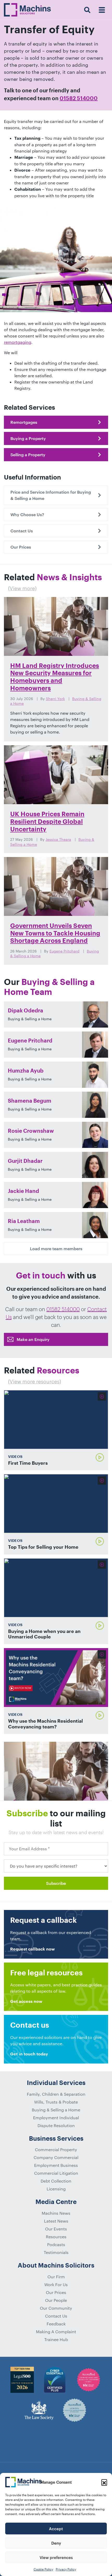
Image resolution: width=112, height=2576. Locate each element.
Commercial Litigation (56, 2173)
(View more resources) (35, 1381)
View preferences (56, 2557)
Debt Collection (56, 2181)
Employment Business (56, 2165)
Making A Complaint (56, 2332)
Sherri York (55, 699)
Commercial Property (56, 2149)
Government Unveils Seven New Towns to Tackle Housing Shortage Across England (55, 933)
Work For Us (56, 2284)
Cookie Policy (43, 2569)
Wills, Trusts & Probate (56, 2102)
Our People (56, 2300)
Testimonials (56, 2252)
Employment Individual (56, 2118)
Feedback (56, 2324)
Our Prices (56, 2292)
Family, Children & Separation (56, 2094)
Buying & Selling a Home (56, 2110)
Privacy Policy (66, 2569)
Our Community (56, 2308)
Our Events (56, 2229)
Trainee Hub (56, 2339)
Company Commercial (56, 2157)
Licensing (56, 2189)
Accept (56, 2529)
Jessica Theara (58, 839)
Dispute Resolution (56, 2125)
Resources (56, 2237)
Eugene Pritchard (64, 951)
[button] (104, 2482)
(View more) (22, 588)
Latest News (56, 2221)
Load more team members (56, 1248)
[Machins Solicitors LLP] (27, 10)
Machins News (56, 2213)
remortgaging (18, 342)
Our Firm (56, 2277)
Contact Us (56, 2316)
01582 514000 (79, 99)
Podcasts (56, 2244)
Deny (56, 2543)
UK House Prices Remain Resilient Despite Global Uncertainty (47, 822)
